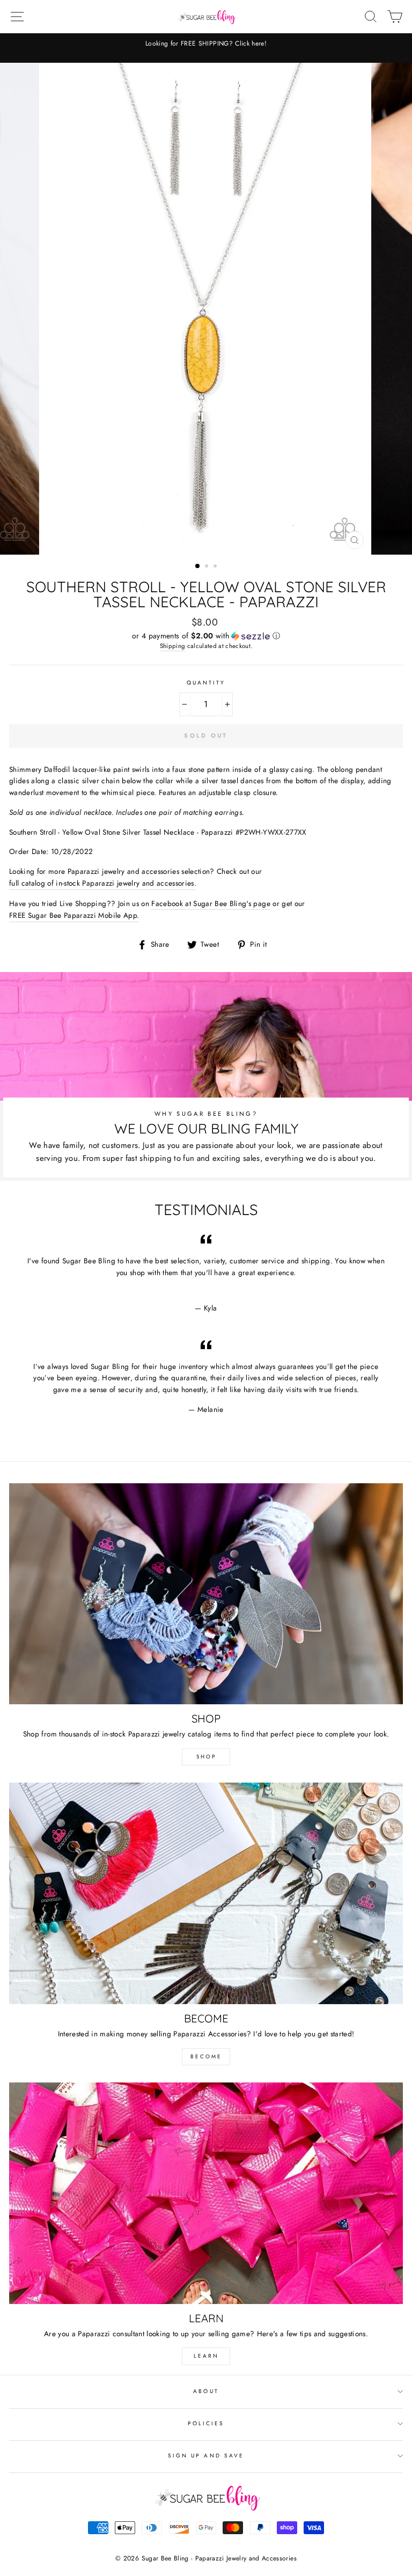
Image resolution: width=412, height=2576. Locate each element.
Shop (206, 1757)
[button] (206, 636)
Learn (206, 2356)
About (206, 2391)
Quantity (206, 683)
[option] (212, 48)
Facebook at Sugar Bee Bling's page (211, 903)
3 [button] (216, 567)
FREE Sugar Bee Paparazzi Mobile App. (74, 915)
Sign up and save (206, 2456)
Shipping (173, 646)
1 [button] (198, 566)
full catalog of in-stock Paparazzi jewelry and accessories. (103, 883)
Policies (206, 2423)
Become (206, 2056)
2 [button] (208, 567)
